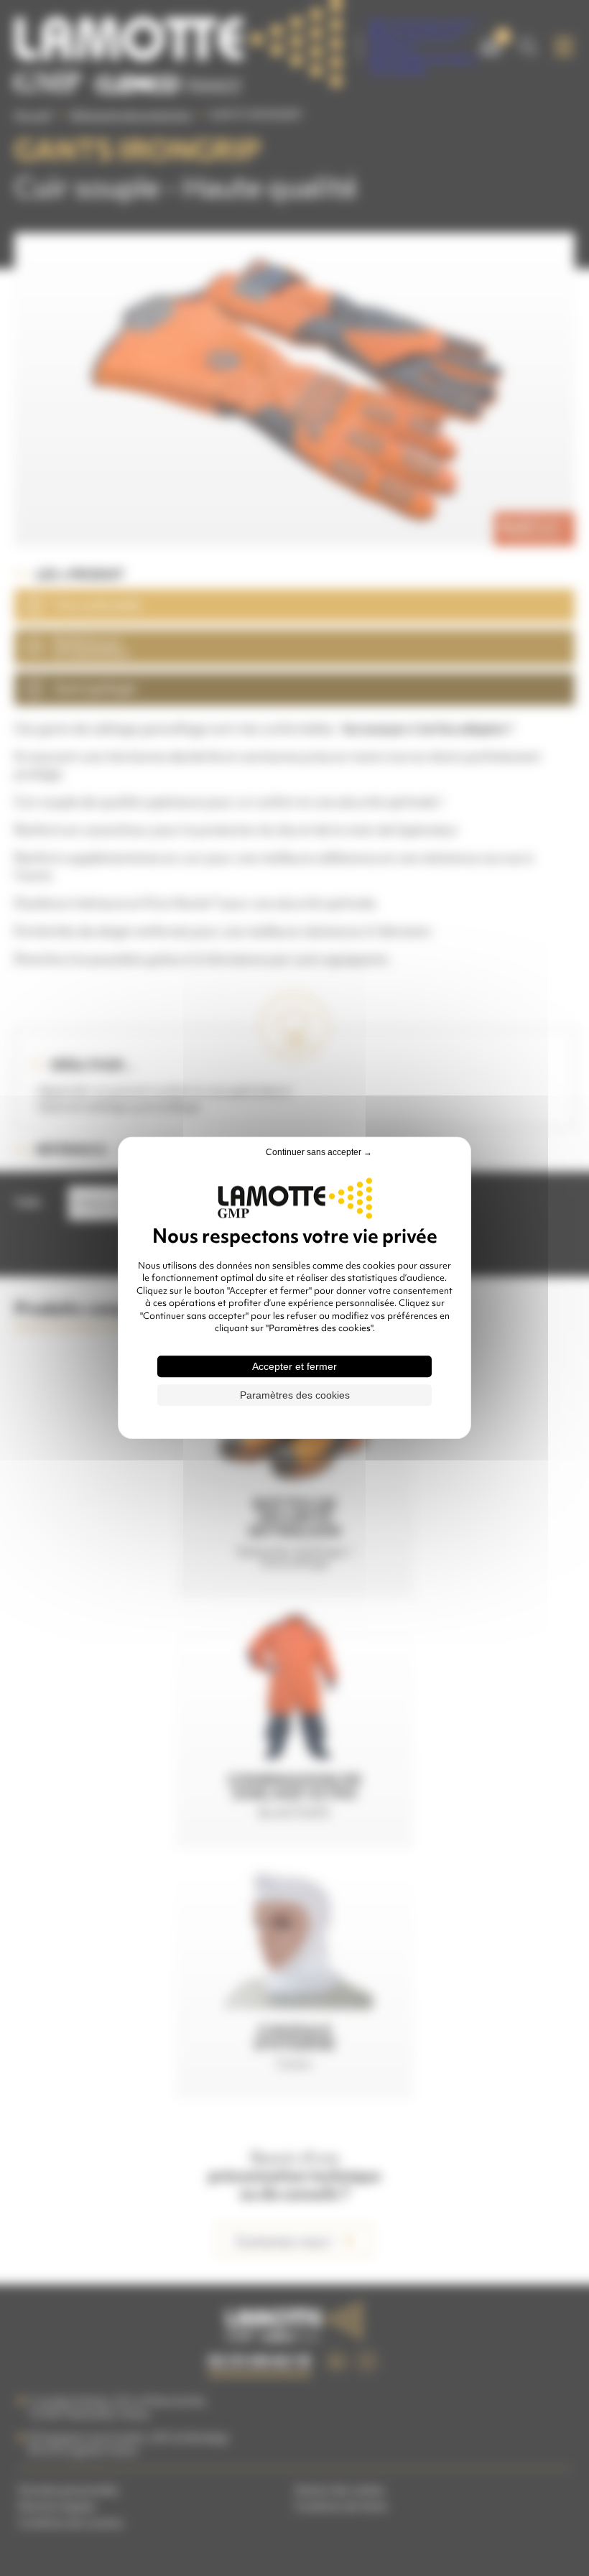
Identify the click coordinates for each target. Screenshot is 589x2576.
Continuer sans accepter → (319, 1152)
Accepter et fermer (294, 1367)
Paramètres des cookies (295, 1396)
